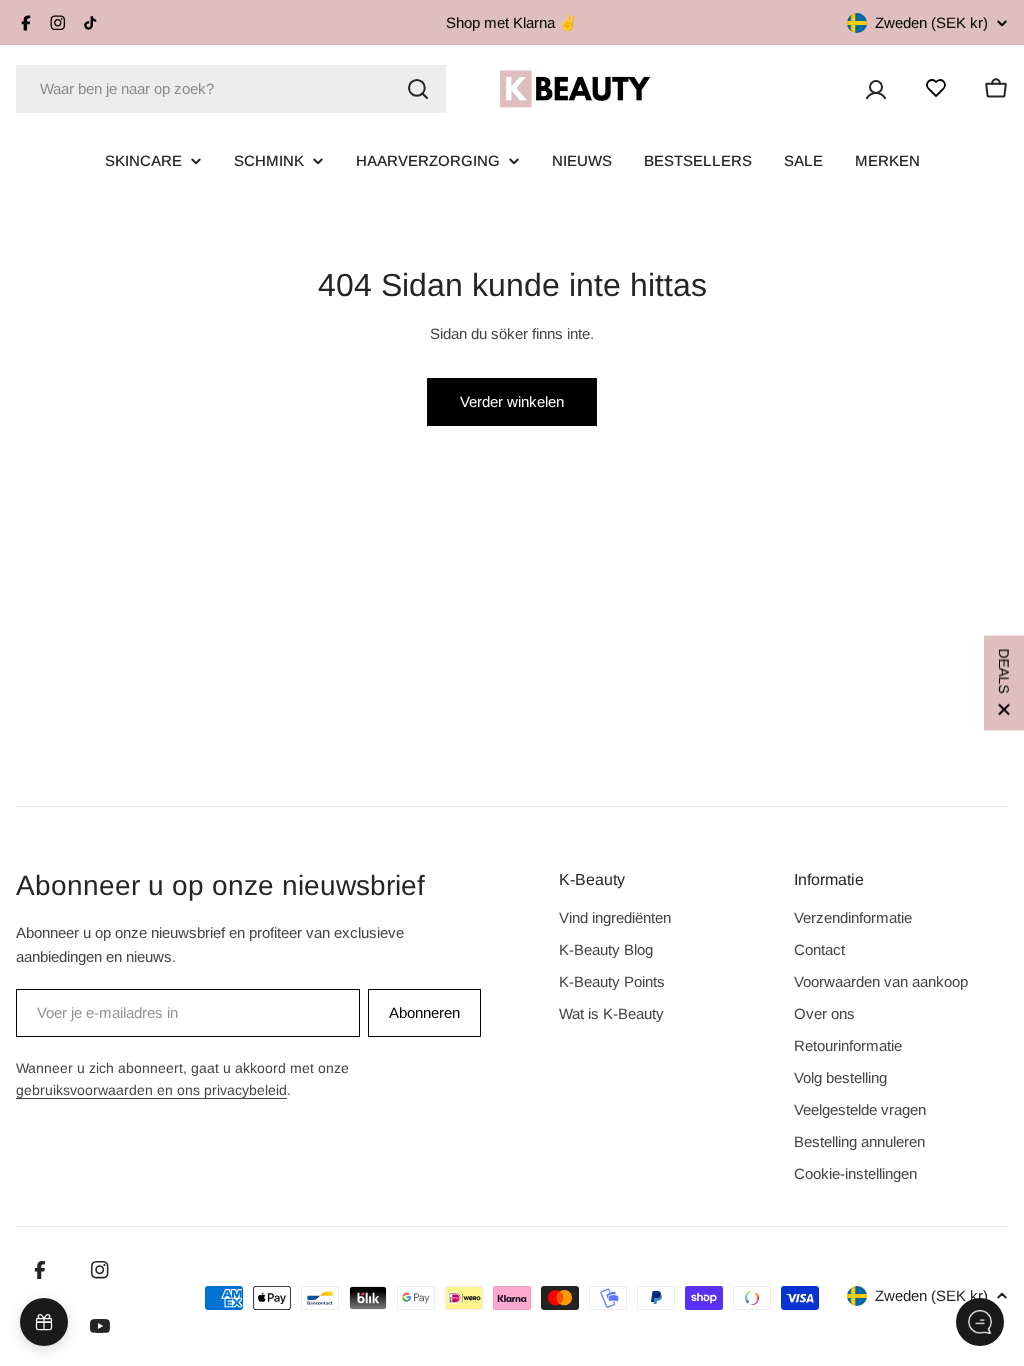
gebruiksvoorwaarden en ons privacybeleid (151, 1090)
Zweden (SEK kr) (931, 22)
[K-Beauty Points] (44, 1322)
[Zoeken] (418, 89)
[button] (1004, 683)
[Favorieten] (936, 88)
